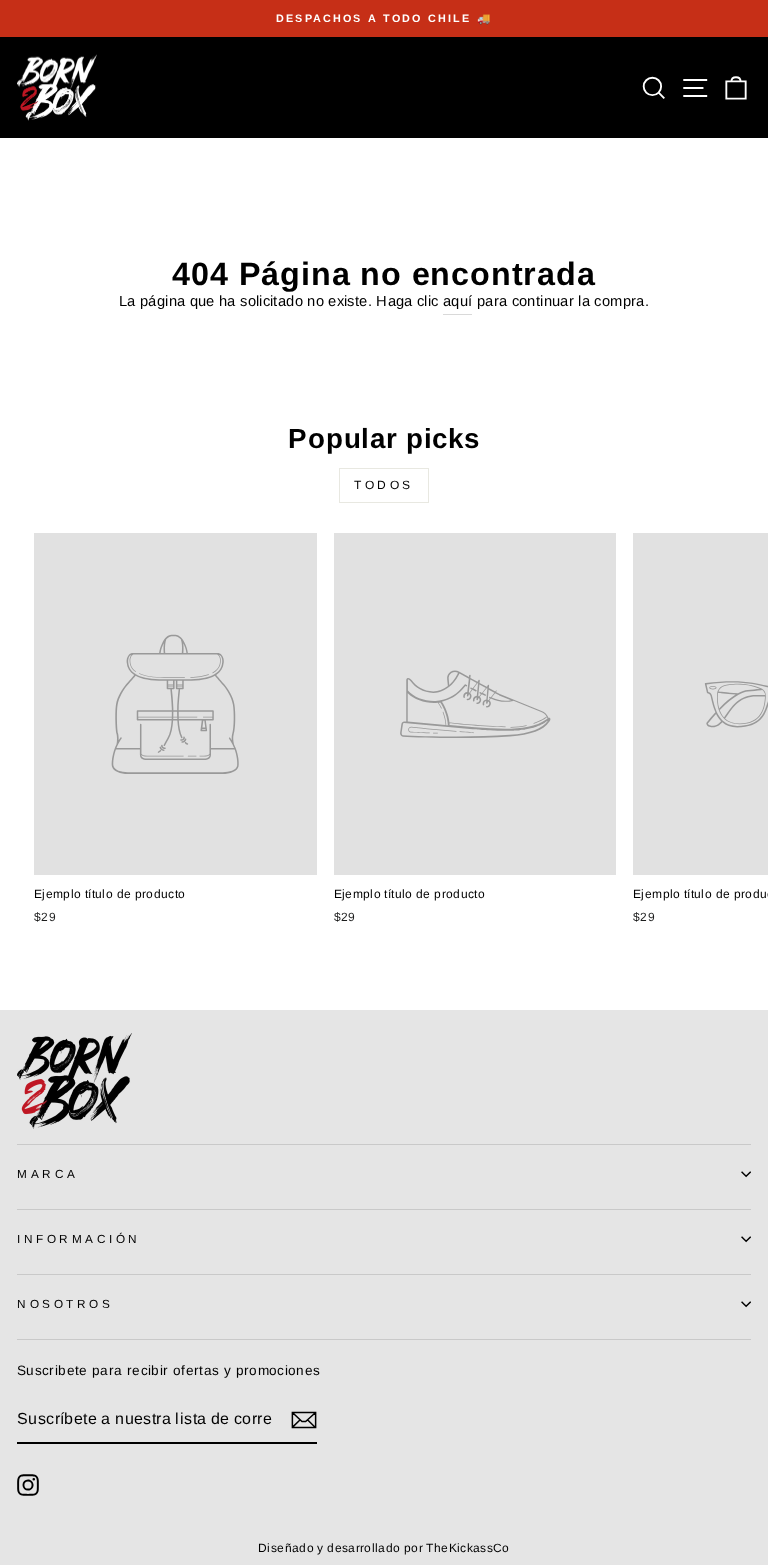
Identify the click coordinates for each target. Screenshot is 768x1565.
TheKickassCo (467, 1548)
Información (79, 1238)
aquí (457, 301)
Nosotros (65, 1303)
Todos (384, 485)
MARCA (48, 1173)
